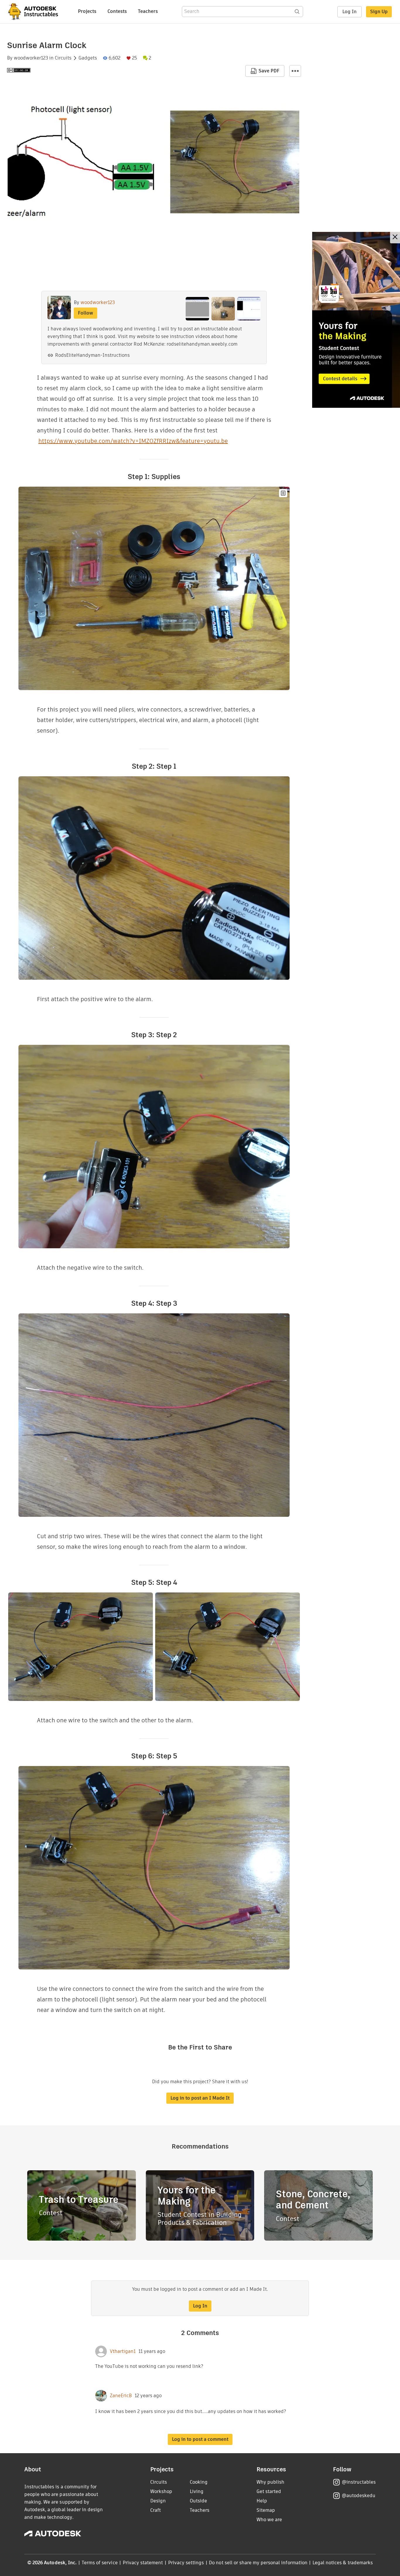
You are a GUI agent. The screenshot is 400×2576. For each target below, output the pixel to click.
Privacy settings (186, 2563)
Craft (155, 2510)
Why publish (270, 2482)
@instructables (359, 2482)
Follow (86, 313)
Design (158, 2501)
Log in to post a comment (200, 2439)
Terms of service (100, 2563)
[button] (295, 71)
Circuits (63, 58)
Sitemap (266, 2510)
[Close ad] (395, 238)
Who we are (269, 2520)
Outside (198, 2501)
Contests (117, 11)
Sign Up (379, 12)
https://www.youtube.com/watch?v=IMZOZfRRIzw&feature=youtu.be (133, 441)
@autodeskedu (359, 2496)
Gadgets (88, 58)
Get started (269, 2491)
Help (262, 2501)
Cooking (199, 2482)
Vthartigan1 (123, 2351)
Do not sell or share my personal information (258, 2563)
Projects (87, 11)
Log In (349, 12)
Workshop (161, 2491)
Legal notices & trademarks (343, 2563)
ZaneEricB (121, 2396)
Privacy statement (143, 2563)
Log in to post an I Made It (200, 2098)
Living (197, 2491)
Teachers (148, 11)
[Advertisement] (356, 320)
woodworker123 (31, 58)
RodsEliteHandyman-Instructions (92, 355)
